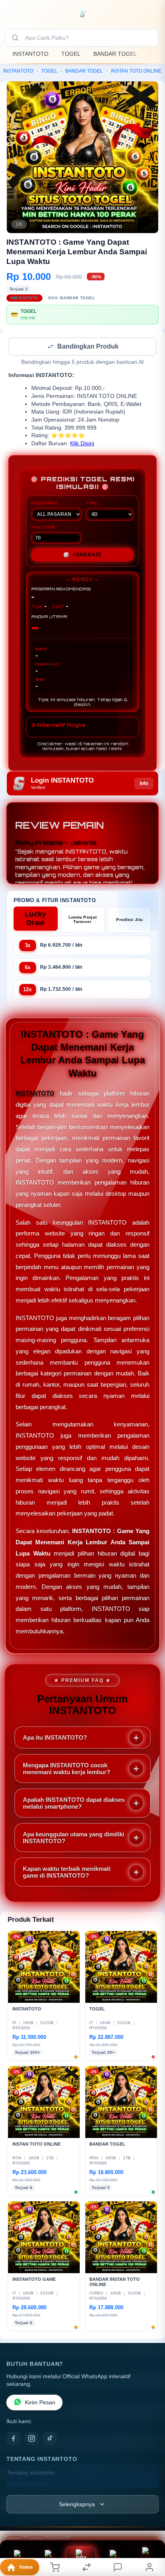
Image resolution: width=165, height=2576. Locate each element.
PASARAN (44, 504)
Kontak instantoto (29, 2485)
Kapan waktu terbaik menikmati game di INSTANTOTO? (67, 1873)
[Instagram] (32, 2439)
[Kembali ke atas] (150, 2522)
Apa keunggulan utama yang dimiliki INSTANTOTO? (73, 1838)
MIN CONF (44, 528)
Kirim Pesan (40, 2403)
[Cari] (15, 38)
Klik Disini (82, 444)
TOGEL (71, 54)
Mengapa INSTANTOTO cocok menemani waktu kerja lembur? (66, 1769)
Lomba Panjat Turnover (83, 920)
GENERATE (82, 556)
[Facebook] (13, 2439)
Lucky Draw (36, 919)
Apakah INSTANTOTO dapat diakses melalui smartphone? (74, 1804)
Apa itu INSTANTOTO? (55, 1738)
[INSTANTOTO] (83, 14)
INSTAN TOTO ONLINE (136, 71)
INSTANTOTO (30, 54)
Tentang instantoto (31, 2474)
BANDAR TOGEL (115, 54)
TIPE (92, 504)
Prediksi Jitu (129, 920)
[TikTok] (50, 2439)
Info (144, 784)
